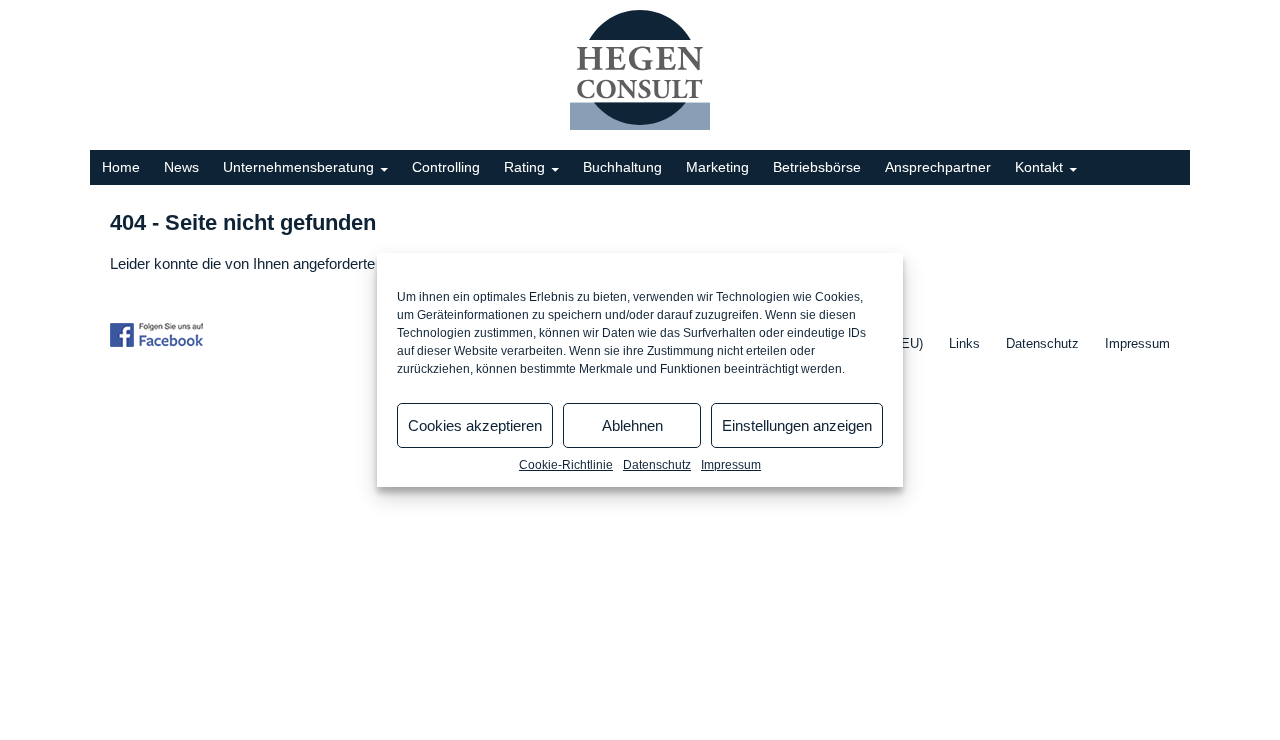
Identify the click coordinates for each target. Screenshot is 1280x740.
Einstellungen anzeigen (797, 425)
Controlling (446, 167)
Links (964, 343)
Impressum (731, 465)
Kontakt (1039, 167)
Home (121, 167)
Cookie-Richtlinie (566, 465)
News (181, 167)
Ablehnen (632, 425)
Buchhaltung (622, 167)
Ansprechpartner (938, 167)
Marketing (717, 167)
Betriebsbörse (817, 167)
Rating (524, 167)
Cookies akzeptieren (475, 425)
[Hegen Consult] (640, 69)
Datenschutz (657, 465)
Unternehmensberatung (298, 167)
